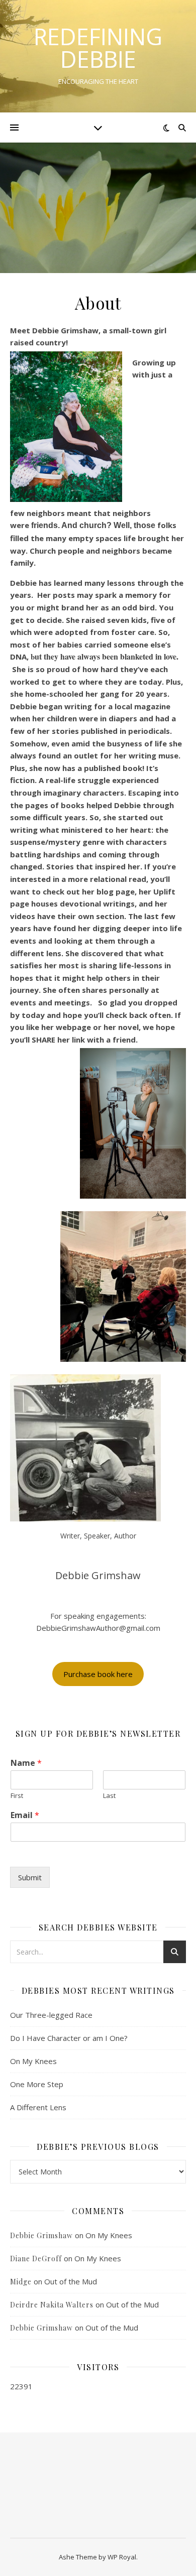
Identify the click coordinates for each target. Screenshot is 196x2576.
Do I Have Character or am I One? (69, 2038)
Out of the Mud (71, 2281)
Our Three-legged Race (51, 2015)
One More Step (37, 2084)
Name (26, 1763)
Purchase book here (98, 1674)
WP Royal (122, 2557)
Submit (30, 1877)
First (17, 1796)
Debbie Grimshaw (41, 2235)
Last (109, 1796)
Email (25, 1815)
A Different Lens (38, 2107)
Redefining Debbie (98, 48)
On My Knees (33, 2061)
